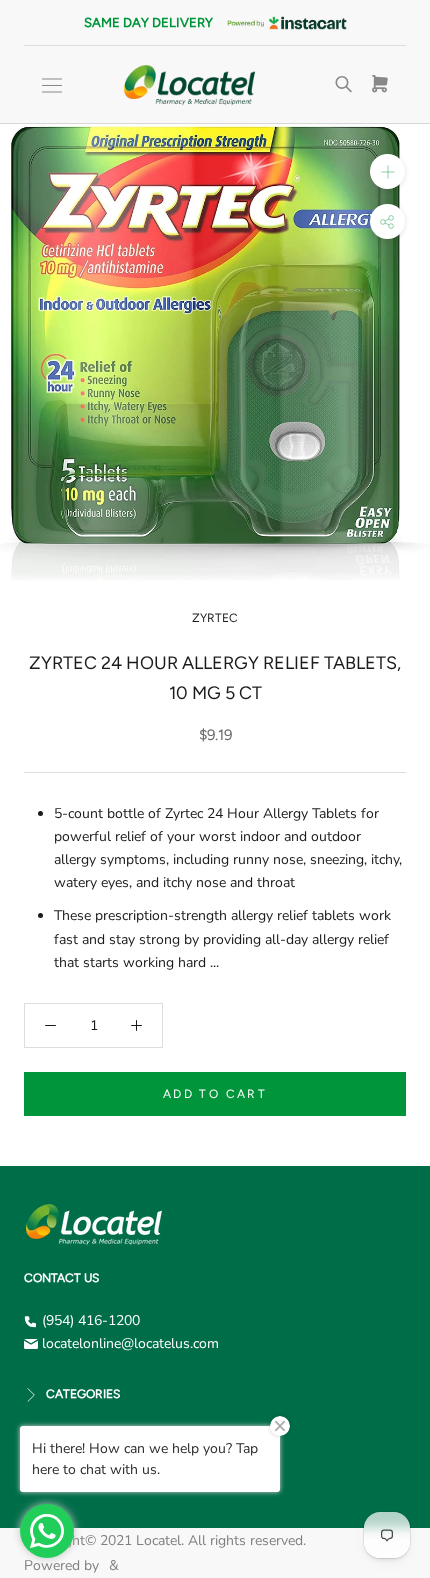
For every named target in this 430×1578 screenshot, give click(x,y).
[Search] (344, 85)
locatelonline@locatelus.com (130, 1343)
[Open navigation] (52, 85)
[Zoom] (387, 171)
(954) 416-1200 (91, 1320)
